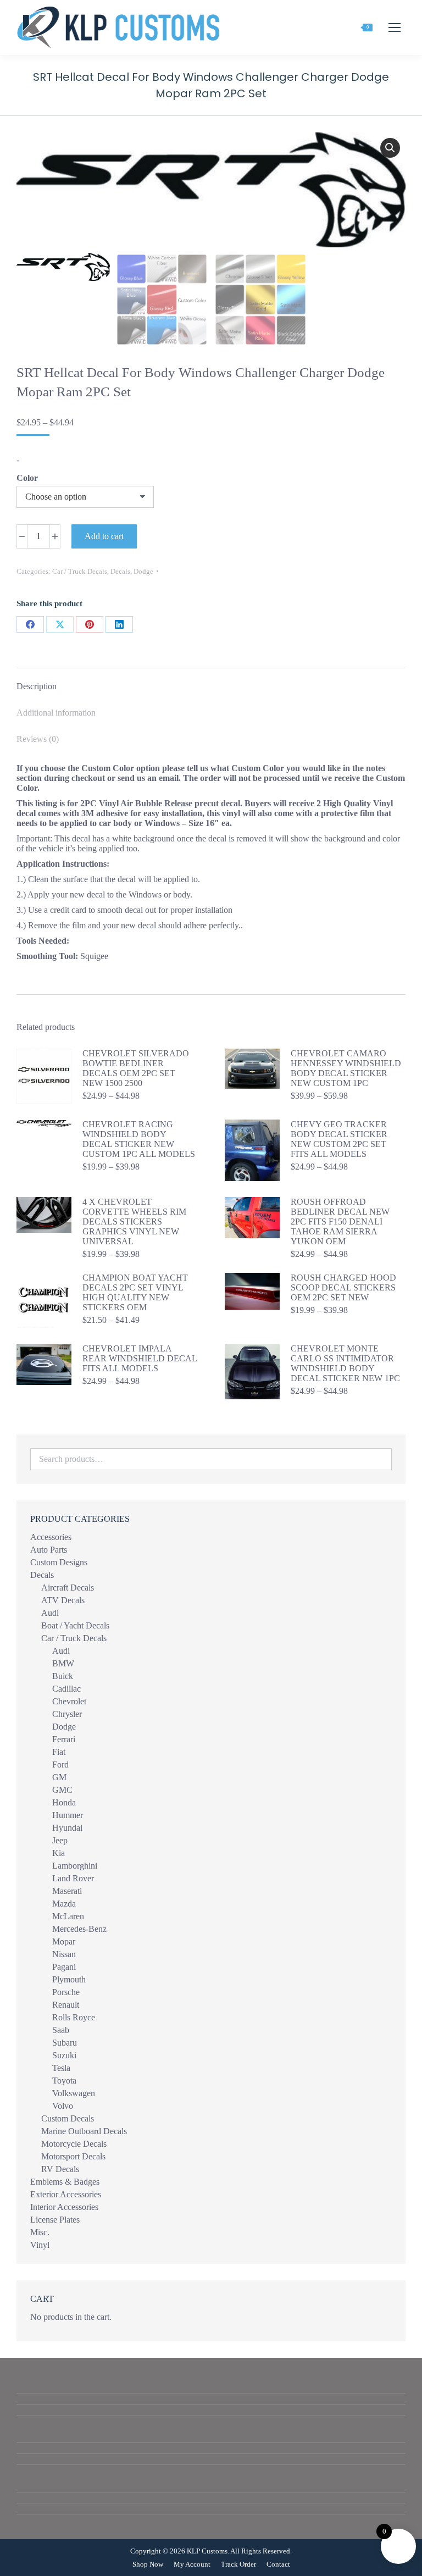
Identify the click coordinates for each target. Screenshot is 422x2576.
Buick (63, 1676)
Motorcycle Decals (74, 2144)
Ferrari (64, 1739)
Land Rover (73, 1878)
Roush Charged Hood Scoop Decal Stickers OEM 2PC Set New (343, 1287)
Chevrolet (69, 1701)
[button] (390, 148)
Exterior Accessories (66, 2194)
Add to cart (104, 536)
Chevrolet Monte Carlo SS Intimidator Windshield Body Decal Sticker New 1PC (345, 1363)
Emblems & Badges (65, 2182)
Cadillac (66, 1689)
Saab (61, 2030)
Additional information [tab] (56, 713)
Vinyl (40, 2245)
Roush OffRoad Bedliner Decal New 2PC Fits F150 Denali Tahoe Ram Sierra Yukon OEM (340, 1221)
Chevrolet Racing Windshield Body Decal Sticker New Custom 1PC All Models (139, 1139)
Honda (64, 1802)
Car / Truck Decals (80, 571)
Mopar (64, 1941)
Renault (66, 2005)
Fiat (59, 1752)
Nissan (64, 1954)
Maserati (67, 1891)
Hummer (68, 1815)
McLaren (68, 1916)
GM (59, 1777)
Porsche (66, 1992)
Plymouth (69, 1979)
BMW (63, 1663)
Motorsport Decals (73, 2156)
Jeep (60, 1840)
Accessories (51, 1537)
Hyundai (67, 1828)
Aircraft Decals (68, 1588)
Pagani (64, 1967)
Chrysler (67, 1714)
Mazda (64, 1904)
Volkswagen (74, 2093)
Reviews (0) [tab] (38, 739)
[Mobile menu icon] (395, 27)
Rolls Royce (74, 2017)
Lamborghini (75, 1866)
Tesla (61, 2068)
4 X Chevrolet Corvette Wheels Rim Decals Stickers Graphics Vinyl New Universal (134, 1221)
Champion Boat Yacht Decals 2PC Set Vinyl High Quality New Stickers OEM (135, 1292)
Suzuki (64, 2055)
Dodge (143, 571)
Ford (60, 1765)
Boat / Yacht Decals (75, 1625)
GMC (62, 1790)
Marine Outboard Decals (84, 2131)
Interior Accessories (64, 2207)
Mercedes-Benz (79, 1929)
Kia (59, 1853)
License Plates (55, 2220)
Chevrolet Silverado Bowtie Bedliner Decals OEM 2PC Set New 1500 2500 (136, 1068)
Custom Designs (59, 1562)
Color (27, 478)
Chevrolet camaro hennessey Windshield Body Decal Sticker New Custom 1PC (346, 1068)
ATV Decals (63, 1600)
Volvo (63, 2106)
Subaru (65, 2043)
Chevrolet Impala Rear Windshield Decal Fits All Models (140, 1358)
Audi (50, 1613)
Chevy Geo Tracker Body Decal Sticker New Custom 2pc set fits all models (339, 1139)
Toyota (64, 2081)
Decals (120, 571)
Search (380, 1459)
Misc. (40, 2232)
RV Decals (60, 2169)
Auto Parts (49, 1550)
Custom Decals (68, 2118)
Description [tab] (37, 686)
